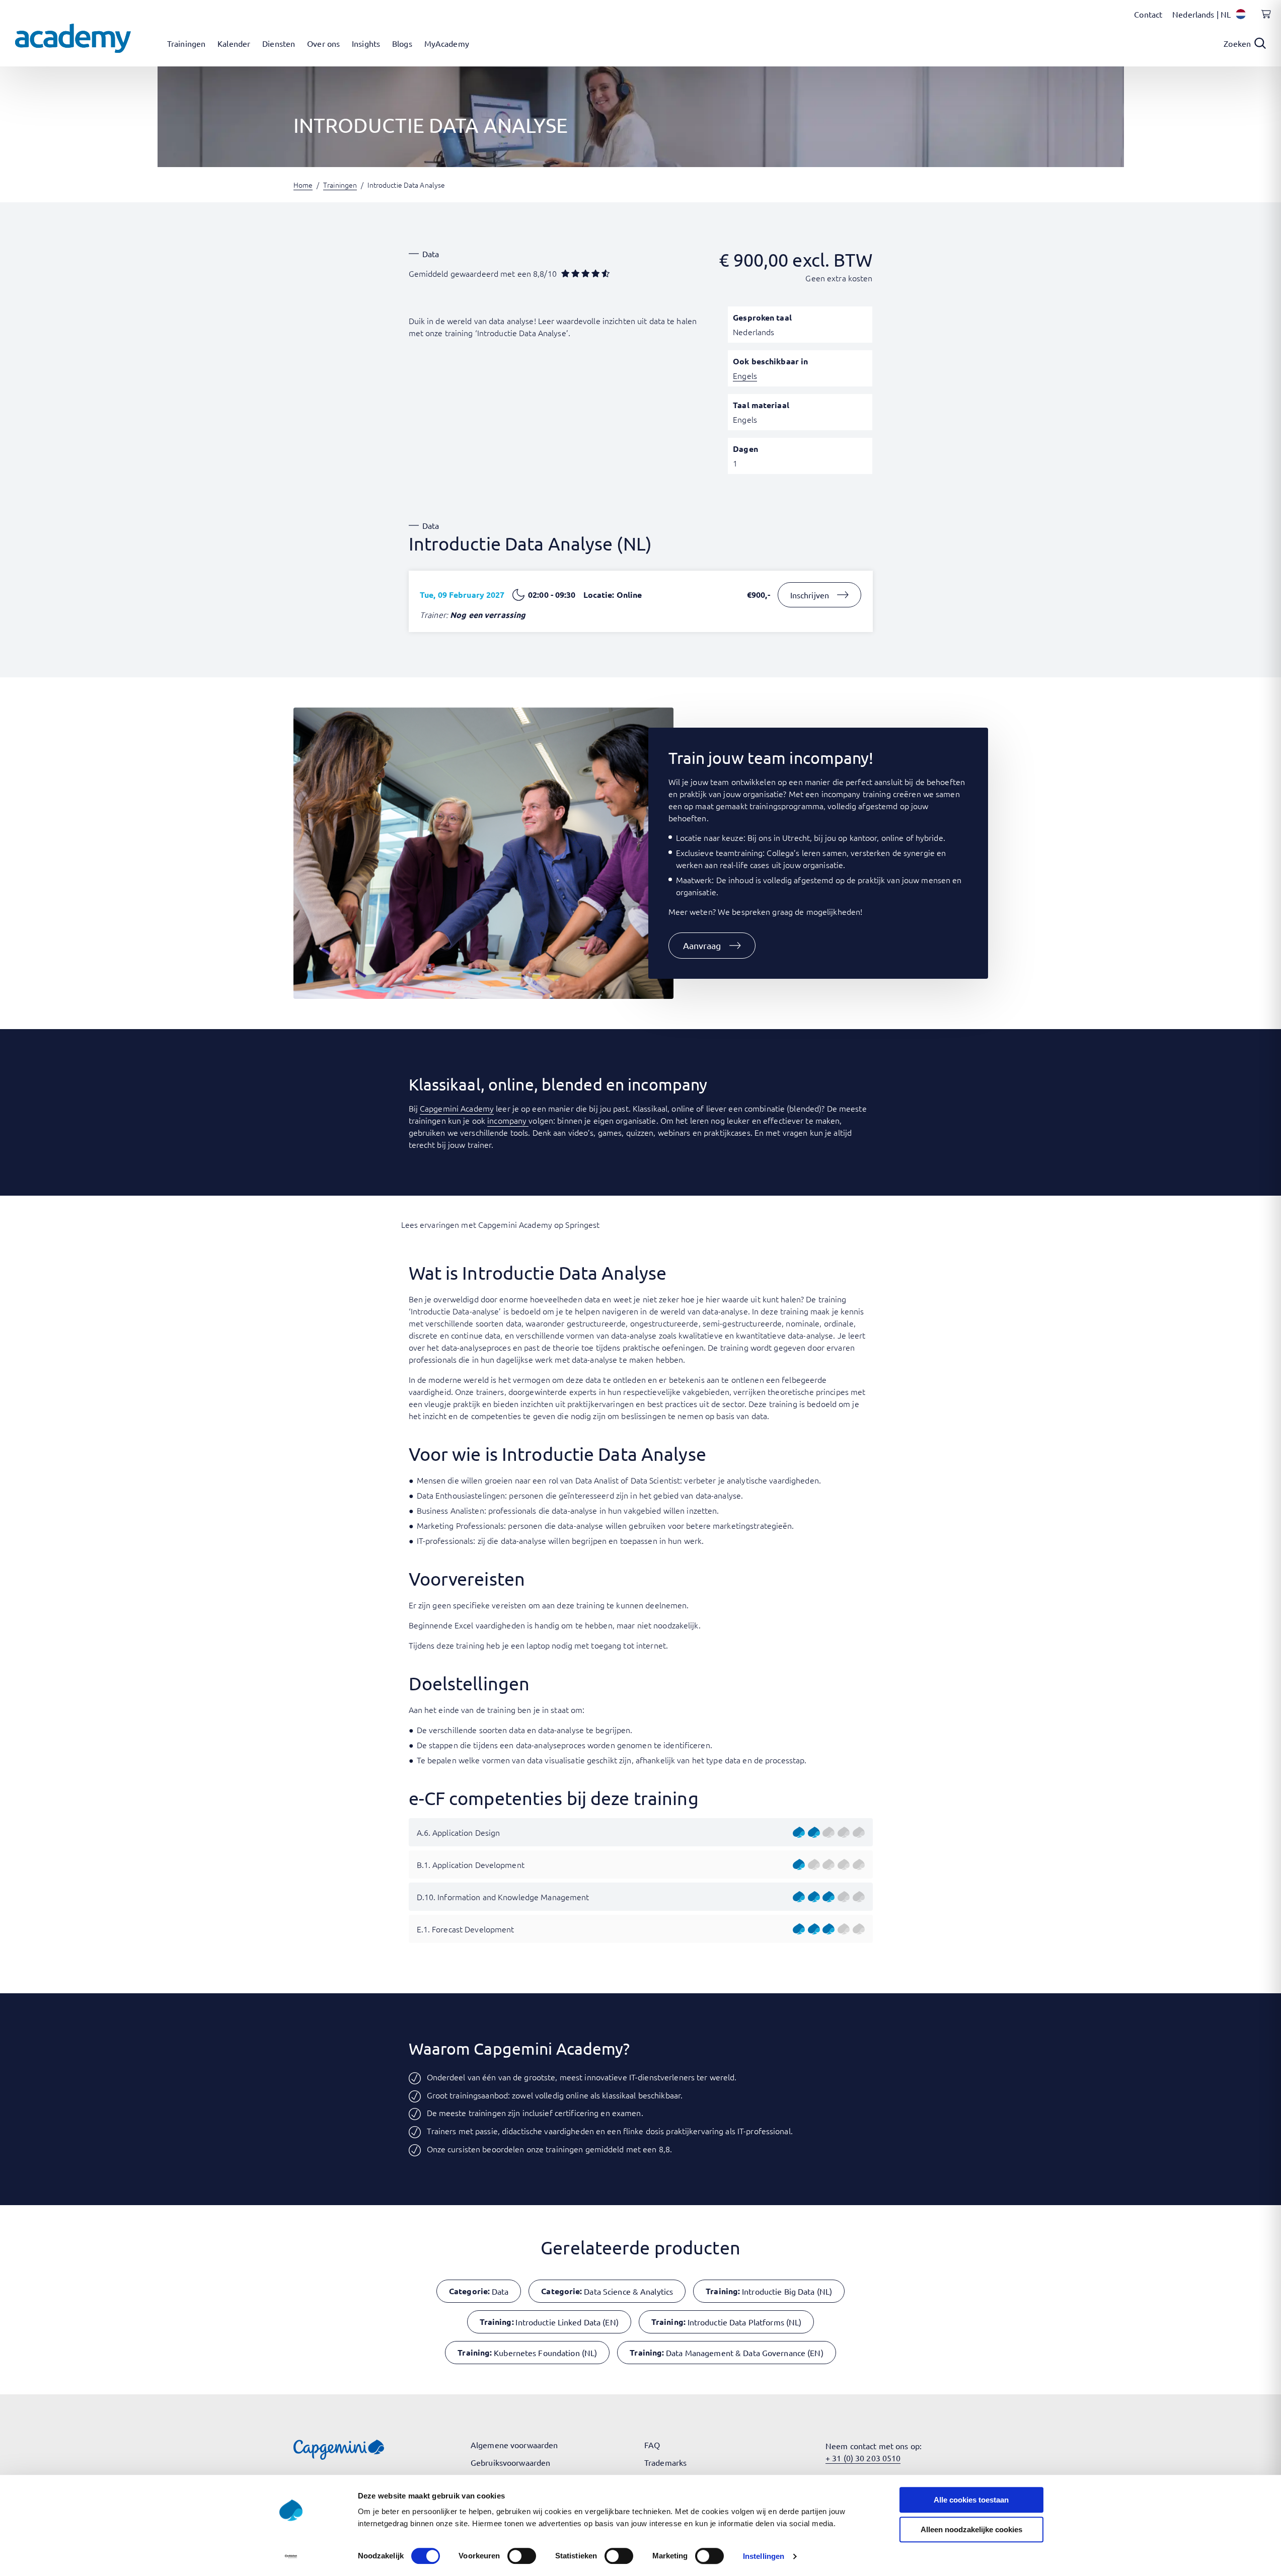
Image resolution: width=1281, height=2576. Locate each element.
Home (303, 185)
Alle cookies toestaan (971, 2500)
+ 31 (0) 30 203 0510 (863, 2458)
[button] (712, 946)
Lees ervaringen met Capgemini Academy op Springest (501, 1224)
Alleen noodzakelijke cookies (971, 2529)
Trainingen (340, 185)
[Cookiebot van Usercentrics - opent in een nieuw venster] (291, 2556)
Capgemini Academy (457, 1108)
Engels (745, 375)
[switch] (522, 2556)
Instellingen (764, 2556)
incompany (508, 1120)
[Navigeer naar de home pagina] (73, 38)
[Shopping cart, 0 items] (1263, 20)
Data (431, 254)
